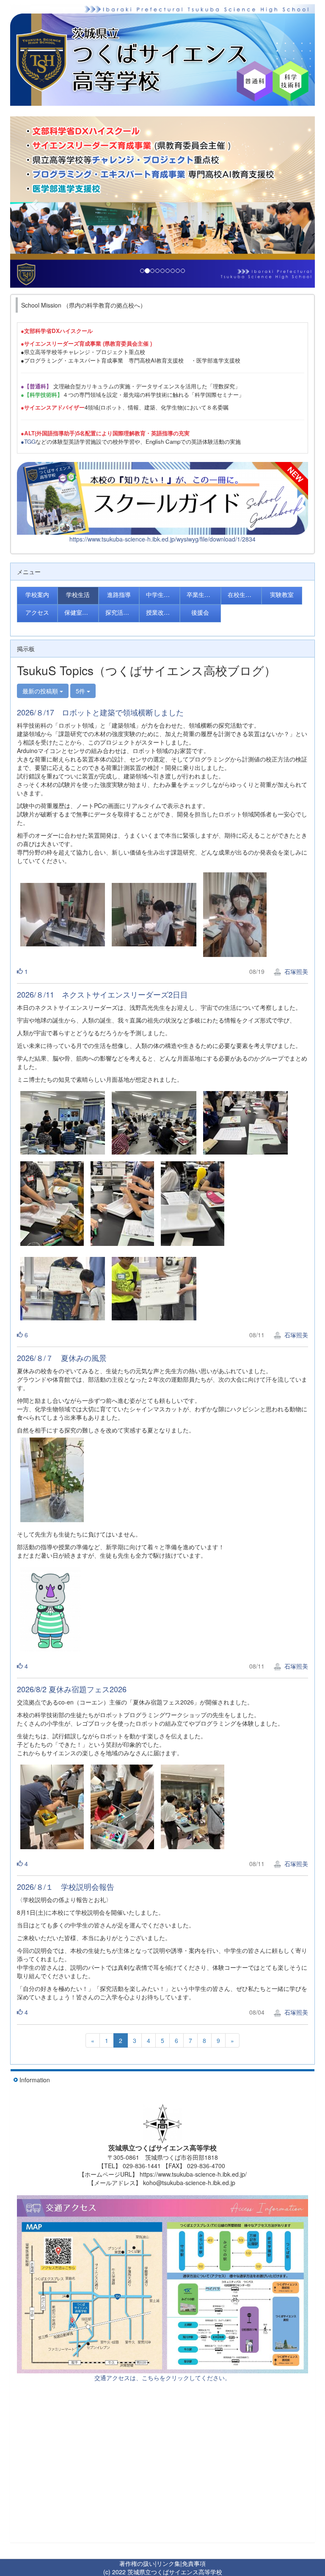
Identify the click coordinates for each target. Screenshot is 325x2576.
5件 (81, 691)
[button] (33, 202)
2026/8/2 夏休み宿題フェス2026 (72, 1689)
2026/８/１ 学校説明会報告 (66, 1886)
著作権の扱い (137, 2563)
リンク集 (168, 2563)
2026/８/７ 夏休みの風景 (62, 1358)
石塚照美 (295, 971)
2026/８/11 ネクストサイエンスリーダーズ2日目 (102, 994)
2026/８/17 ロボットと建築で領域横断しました (100, 712)
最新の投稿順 (41, 691)
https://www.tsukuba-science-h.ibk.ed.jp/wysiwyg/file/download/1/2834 (162, 539)
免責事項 (194, 2563)
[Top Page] (162, 55)
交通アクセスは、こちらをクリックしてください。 (162, 2378)
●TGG (28, 441)
